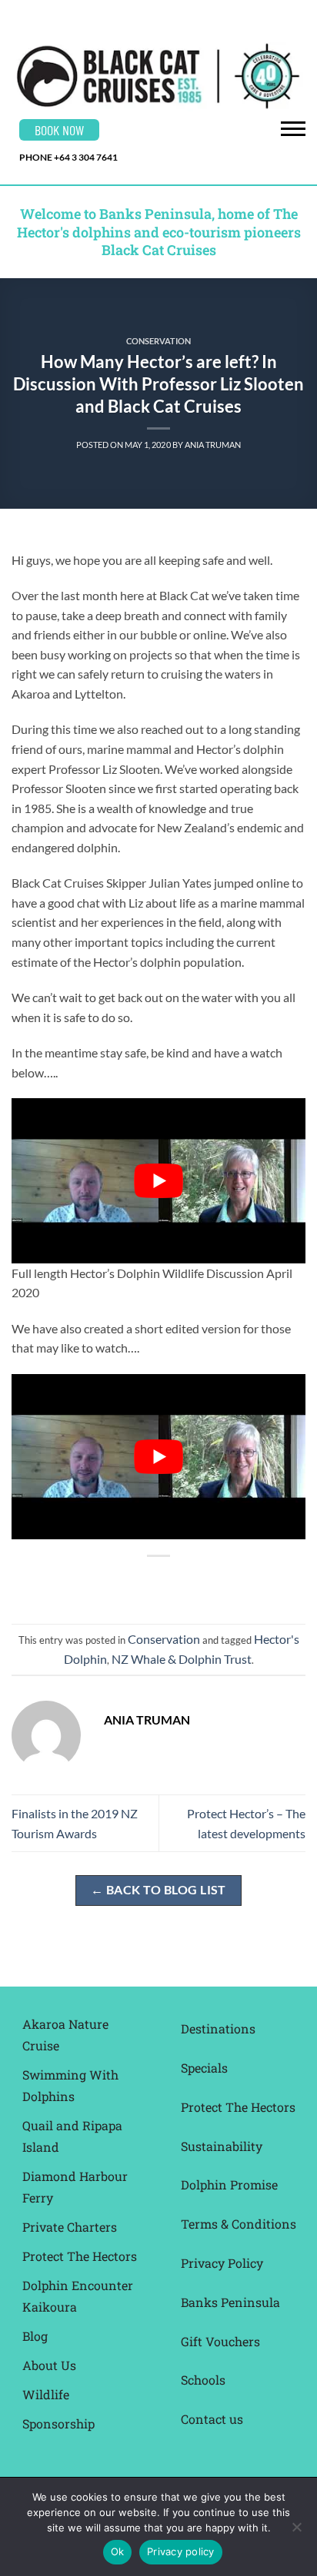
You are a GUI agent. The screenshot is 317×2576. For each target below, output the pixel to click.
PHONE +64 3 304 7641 (68, 157)
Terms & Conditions (239, 2224)
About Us (49, 2365)
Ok (118, 2551)
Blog (35, 2336)
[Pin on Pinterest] (200, 1582)
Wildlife (46, 2394)
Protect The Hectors (80, 2256)
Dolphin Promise (229, 2184)
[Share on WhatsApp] (89, 1582)
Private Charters (70, 2227)
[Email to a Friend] (173, 1582)
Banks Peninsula (230, 2302)
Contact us (212, 2419)
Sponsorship (58, 2423)
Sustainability (222, 2146)
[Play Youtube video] (158, 1181)
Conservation (158, 341)
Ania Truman (213, 445)
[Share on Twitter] (144, 1582)
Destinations (218, 2028)
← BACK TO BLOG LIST (158, 1890)
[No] (296, 2531)
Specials (204, 2068)
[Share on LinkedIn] (228, 1582)
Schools (203, 2380)
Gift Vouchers (220, 2341)
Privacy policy (181, 2551)
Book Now (59, 130)
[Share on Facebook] (117, 1582)
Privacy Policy (222, 2263)
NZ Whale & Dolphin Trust (182, 1659)
